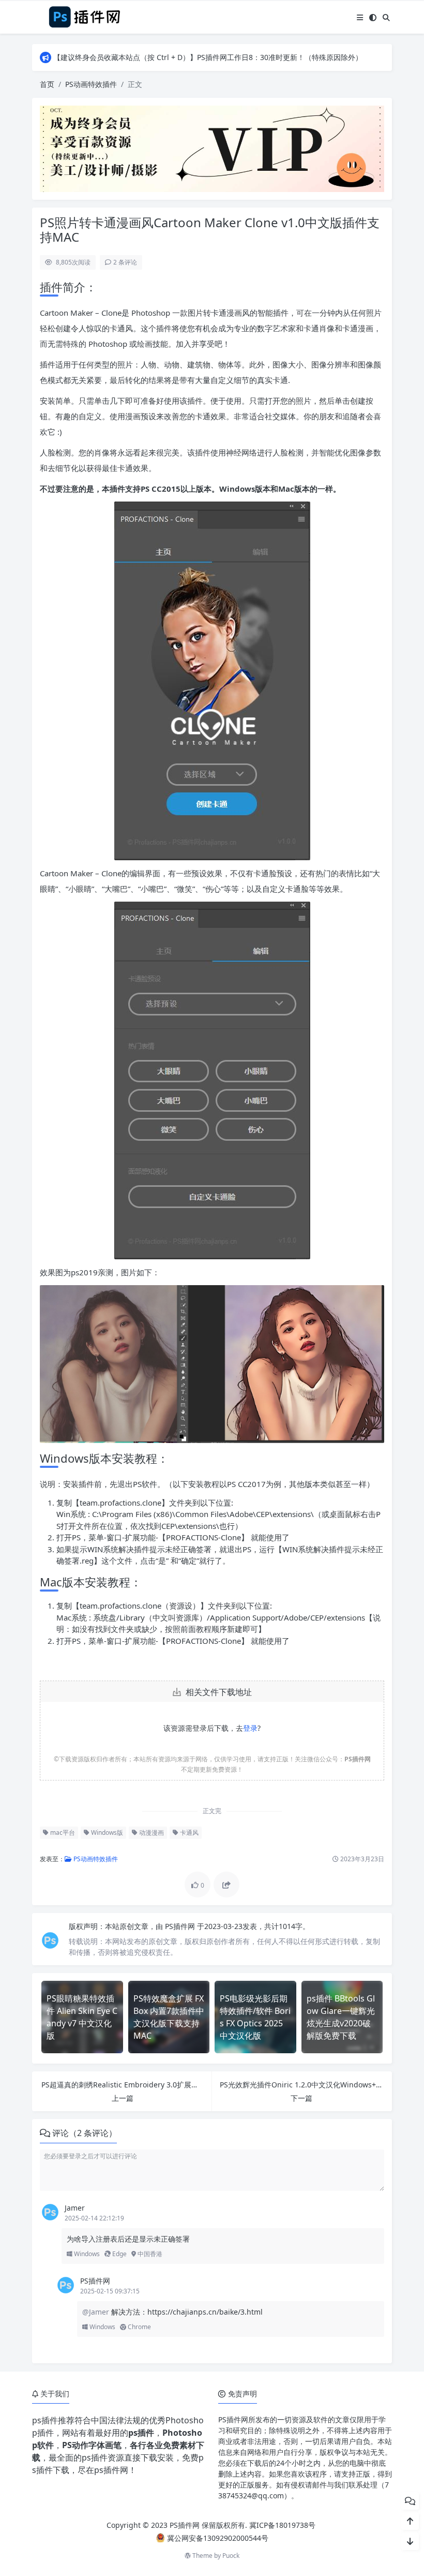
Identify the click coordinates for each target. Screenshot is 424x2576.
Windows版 (106, 1832)
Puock (231, 2556)
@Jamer (97, 2312)
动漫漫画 (151, 1832)
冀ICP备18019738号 (282, 2525)
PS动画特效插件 (91, 84)
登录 (250, 1728)
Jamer (75, 2208)
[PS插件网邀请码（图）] (212, 148)
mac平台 (62, 1832)
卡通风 (188, 1832)
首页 (47, 84)
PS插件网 (181, 1926)
